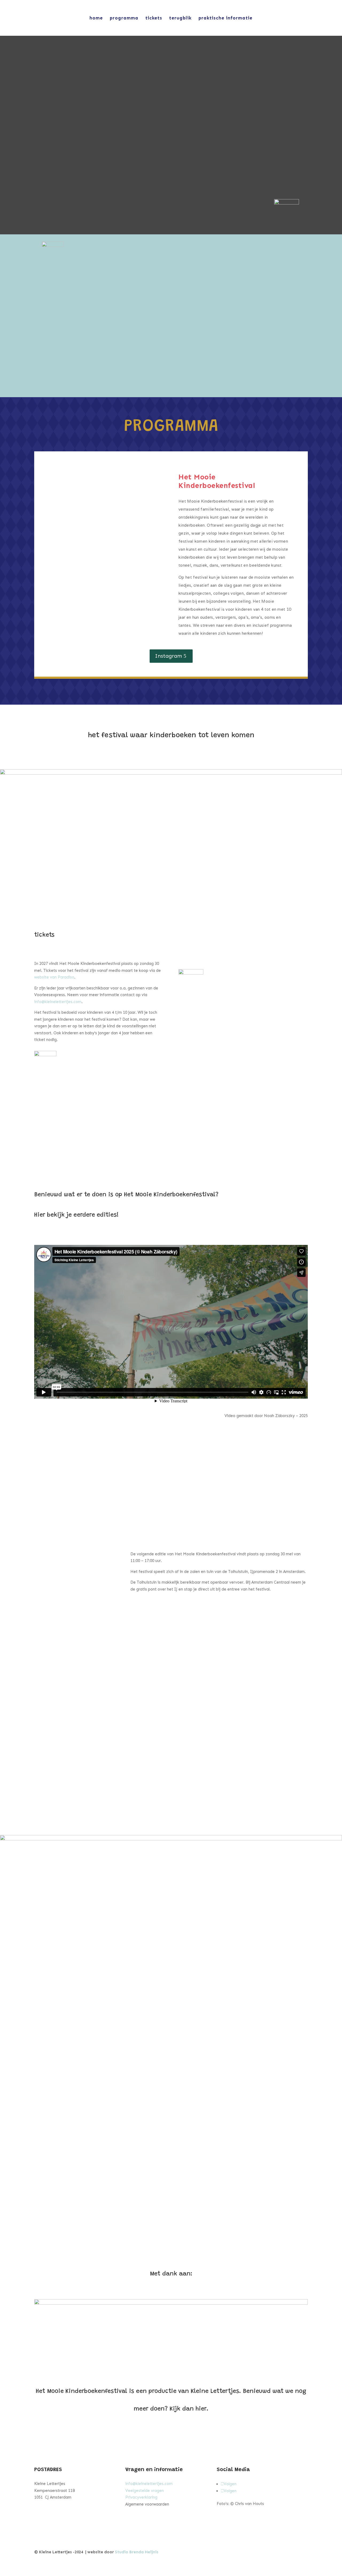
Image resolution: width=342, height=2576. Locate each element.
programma (124, 18)
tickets (154, 18)
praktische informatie (226, 18)
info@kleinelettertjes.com (58, 1002)
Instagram (168, 656)
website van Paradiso (54, 977)
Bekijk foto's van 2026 (99, 1466)
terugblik (180, 18)
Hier (224, 1811)
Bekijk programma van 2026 (243, 1466)
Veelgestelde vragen (145, 2491)
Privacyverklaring (141, 2497)
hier (201, 2409)
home (96, 18)
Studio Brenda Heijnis (137, 2552)
